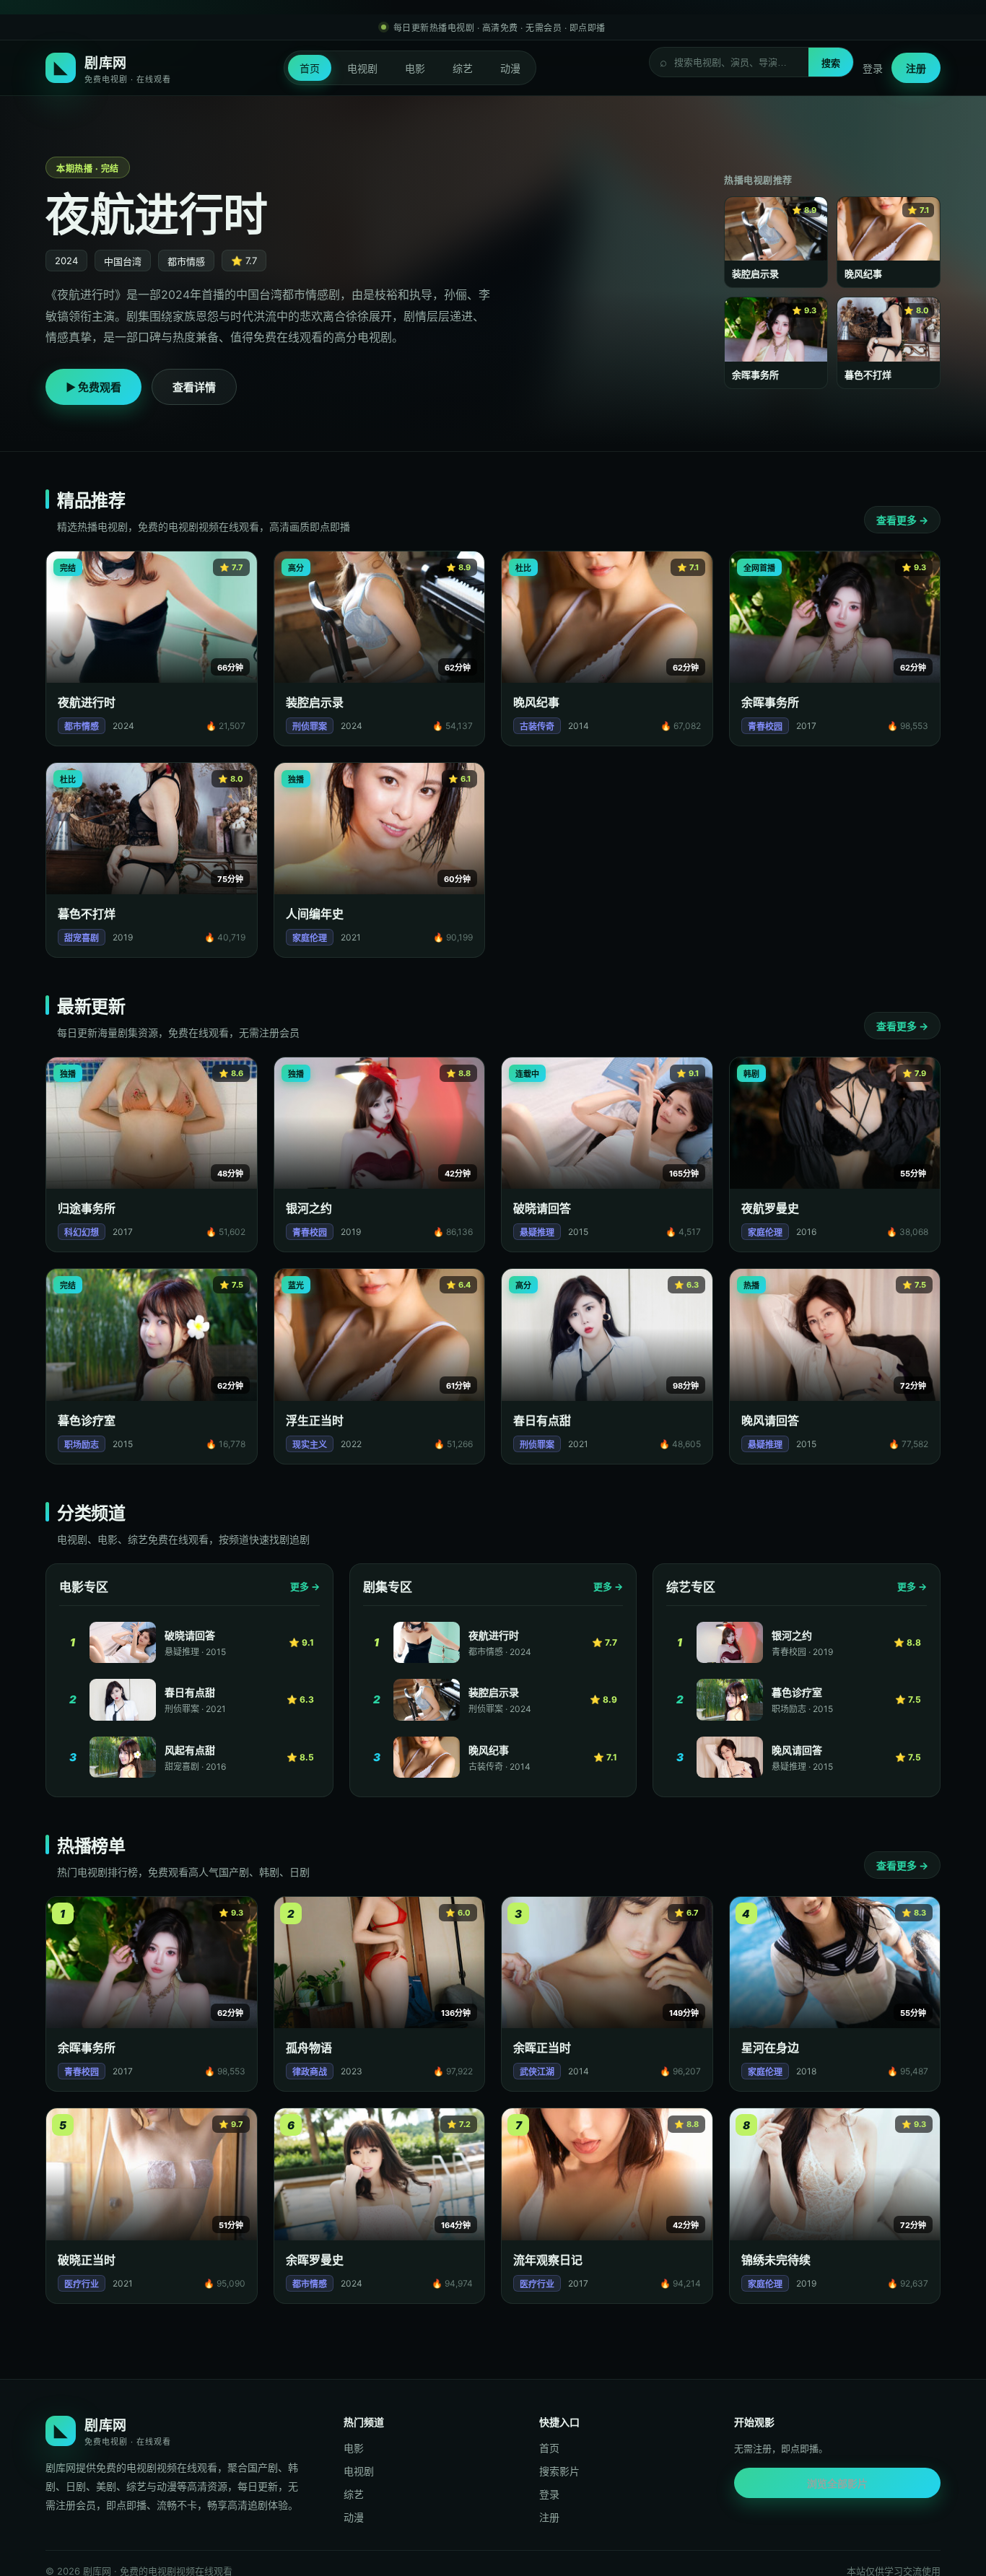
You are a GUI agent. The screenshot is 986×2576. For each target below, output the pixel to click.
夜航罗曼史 (770, 1208)
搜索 (831, 63)
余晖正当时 (542, 2048)
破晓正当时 (87, 2260)
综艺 (463, 68)
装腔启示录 (315, 702)
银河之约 (309, 1208)
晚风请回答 (770, 1420)
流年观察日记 (548, 2260)
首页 (310, 68)
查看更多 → (902, 520)
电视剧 (362, 68)
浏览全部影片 (837, 2483)
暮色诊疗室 (87, 1420)
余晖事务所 (770, 702)
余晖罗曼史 (315, 2260)
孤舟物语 (309, 2048)
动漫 (510, 68)
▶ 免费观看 (93, 387)
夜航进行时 (87, 702)
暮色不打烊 (87, 914)
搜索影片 (559, 2471)
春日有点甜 (542, 1420)
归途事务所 (87, 1208)
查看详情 (194, 387)
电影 (415, 68)
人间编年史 (315, 914)
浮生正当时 (315, 1420)
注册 (916, 68)
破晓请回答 (542, 1208)
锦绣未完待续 (776, 2260)
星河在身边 (770, 2048)
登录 (873, 68)
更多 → (305, 1586)
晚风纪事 (536, 702)
